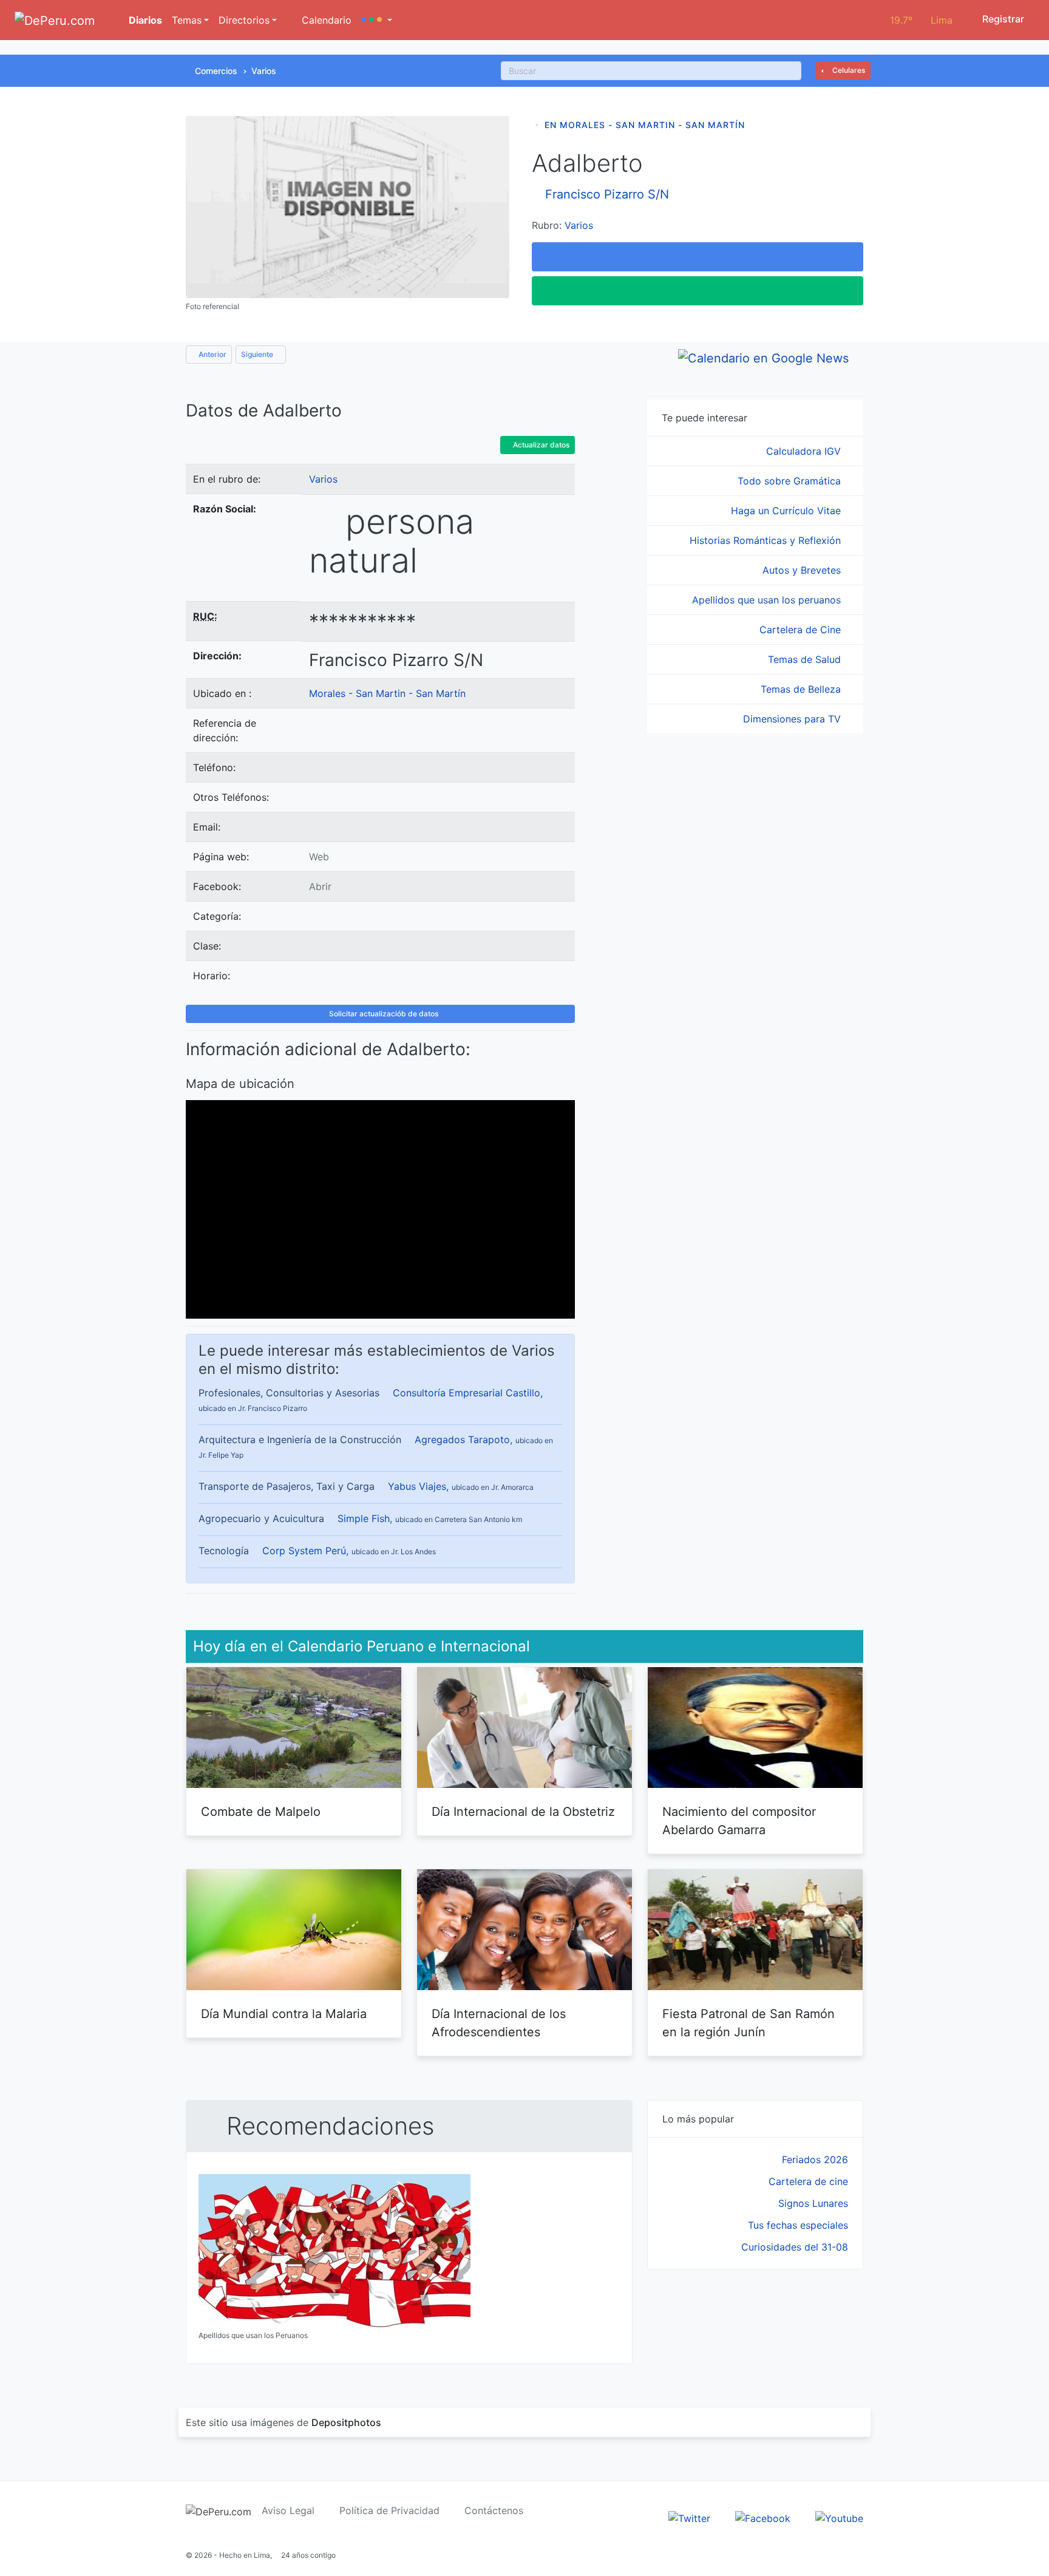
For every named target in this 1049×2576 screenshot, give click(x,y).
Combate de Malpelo (261, 1812)
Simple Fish (364, 1518)
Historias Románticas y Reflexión (767, 540)
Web (319, 857)
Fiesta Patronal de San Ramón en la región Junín (749, 2023)
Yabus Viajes (417, 1486)
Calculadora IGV (805, 451)
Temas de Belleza (802, 689)
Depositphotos (346, 2422)
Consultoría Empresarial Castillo (467, 1393)
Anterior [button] (212, 354)
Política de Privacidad (389, 2510)
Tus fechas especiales (798, 2225)
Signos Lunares (813, 2203)
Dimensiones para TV (793, 719)
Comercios (216, 71)
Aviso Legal (288, 2510)
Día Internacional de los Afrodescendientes (499, 2023)
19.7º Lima (921, 20)
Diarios (144, 20)
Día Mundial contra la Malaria (284, 2014)
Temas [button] (187, 20)
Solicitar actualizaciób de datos (383, 1014)
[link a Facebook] (763, 2518)
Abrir (320, 886)
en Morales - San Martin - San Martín (645, 125)
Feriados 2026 (815, 2160)
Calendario (325, 20)
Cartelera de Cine (802, 630)
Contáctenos (494, 2510)
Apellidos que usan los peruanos (768, 600)
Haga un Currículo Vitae (787, 511)
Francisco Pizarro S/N (607, 194)
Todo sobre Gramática (791, 481)
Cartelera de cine (808, 2181)
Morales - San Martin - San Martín (387, 693)
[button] (377, 20)
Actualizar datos (540, 445)
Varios (264, 71)
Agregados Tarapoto (462, 1439)
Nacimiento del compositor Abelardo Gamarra (739, 1821)
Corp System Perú (304, 1551)
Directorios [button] (244, 20)
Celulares (848, 70)
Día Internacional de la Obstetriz (523, 1812)
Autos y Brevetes (803, 570)
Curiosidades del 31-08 (795, 2247)
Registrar (1002, 19)
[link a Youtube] (839, 2518)
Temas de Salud (806, 659)
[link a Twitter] (689, 2518)
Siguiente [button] (258, 354)
